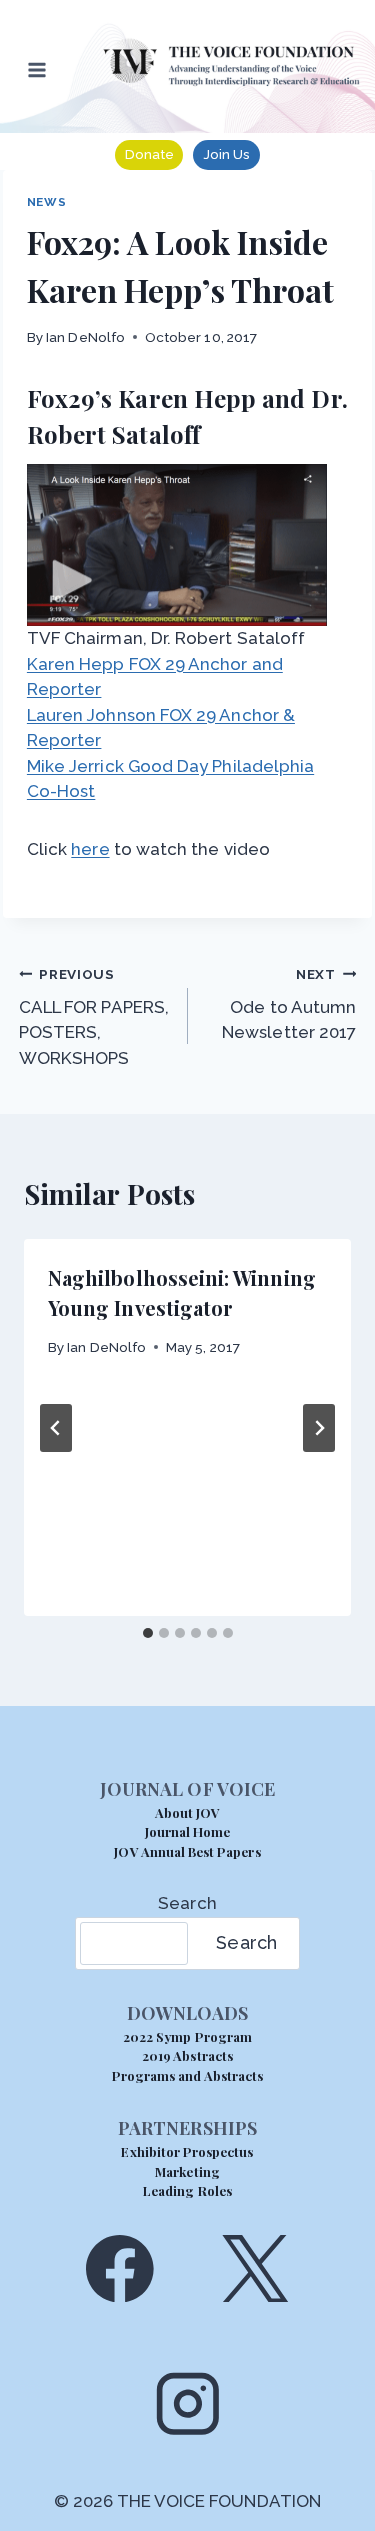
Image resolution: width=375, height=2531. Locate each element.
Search (187, 1903)
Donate (149, 154)
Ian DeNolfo (85, 337)
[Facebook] (119, 2268)
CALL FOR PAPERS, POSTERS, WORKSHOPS (94, 1017)
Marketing (187, 2171)
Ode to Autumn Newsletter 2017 (289, 1004)
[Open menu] (37, 69)
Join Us (226, 154)
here (90, 849)
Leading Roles (187, 2190)
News (46, 202)
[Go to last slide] (56, 1428)
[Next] (319, 1428)
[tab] (148, 1633)
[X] (255, 2268)
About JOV (187, 1812)
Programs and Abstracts (187, 2075)
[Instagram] (187, 2403)
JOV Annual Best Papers (187, 1851)
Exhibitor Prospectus (187, 2151)
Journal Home (188, 1831)
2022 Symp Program (187, 2036)
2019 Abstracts (187, 2055)
